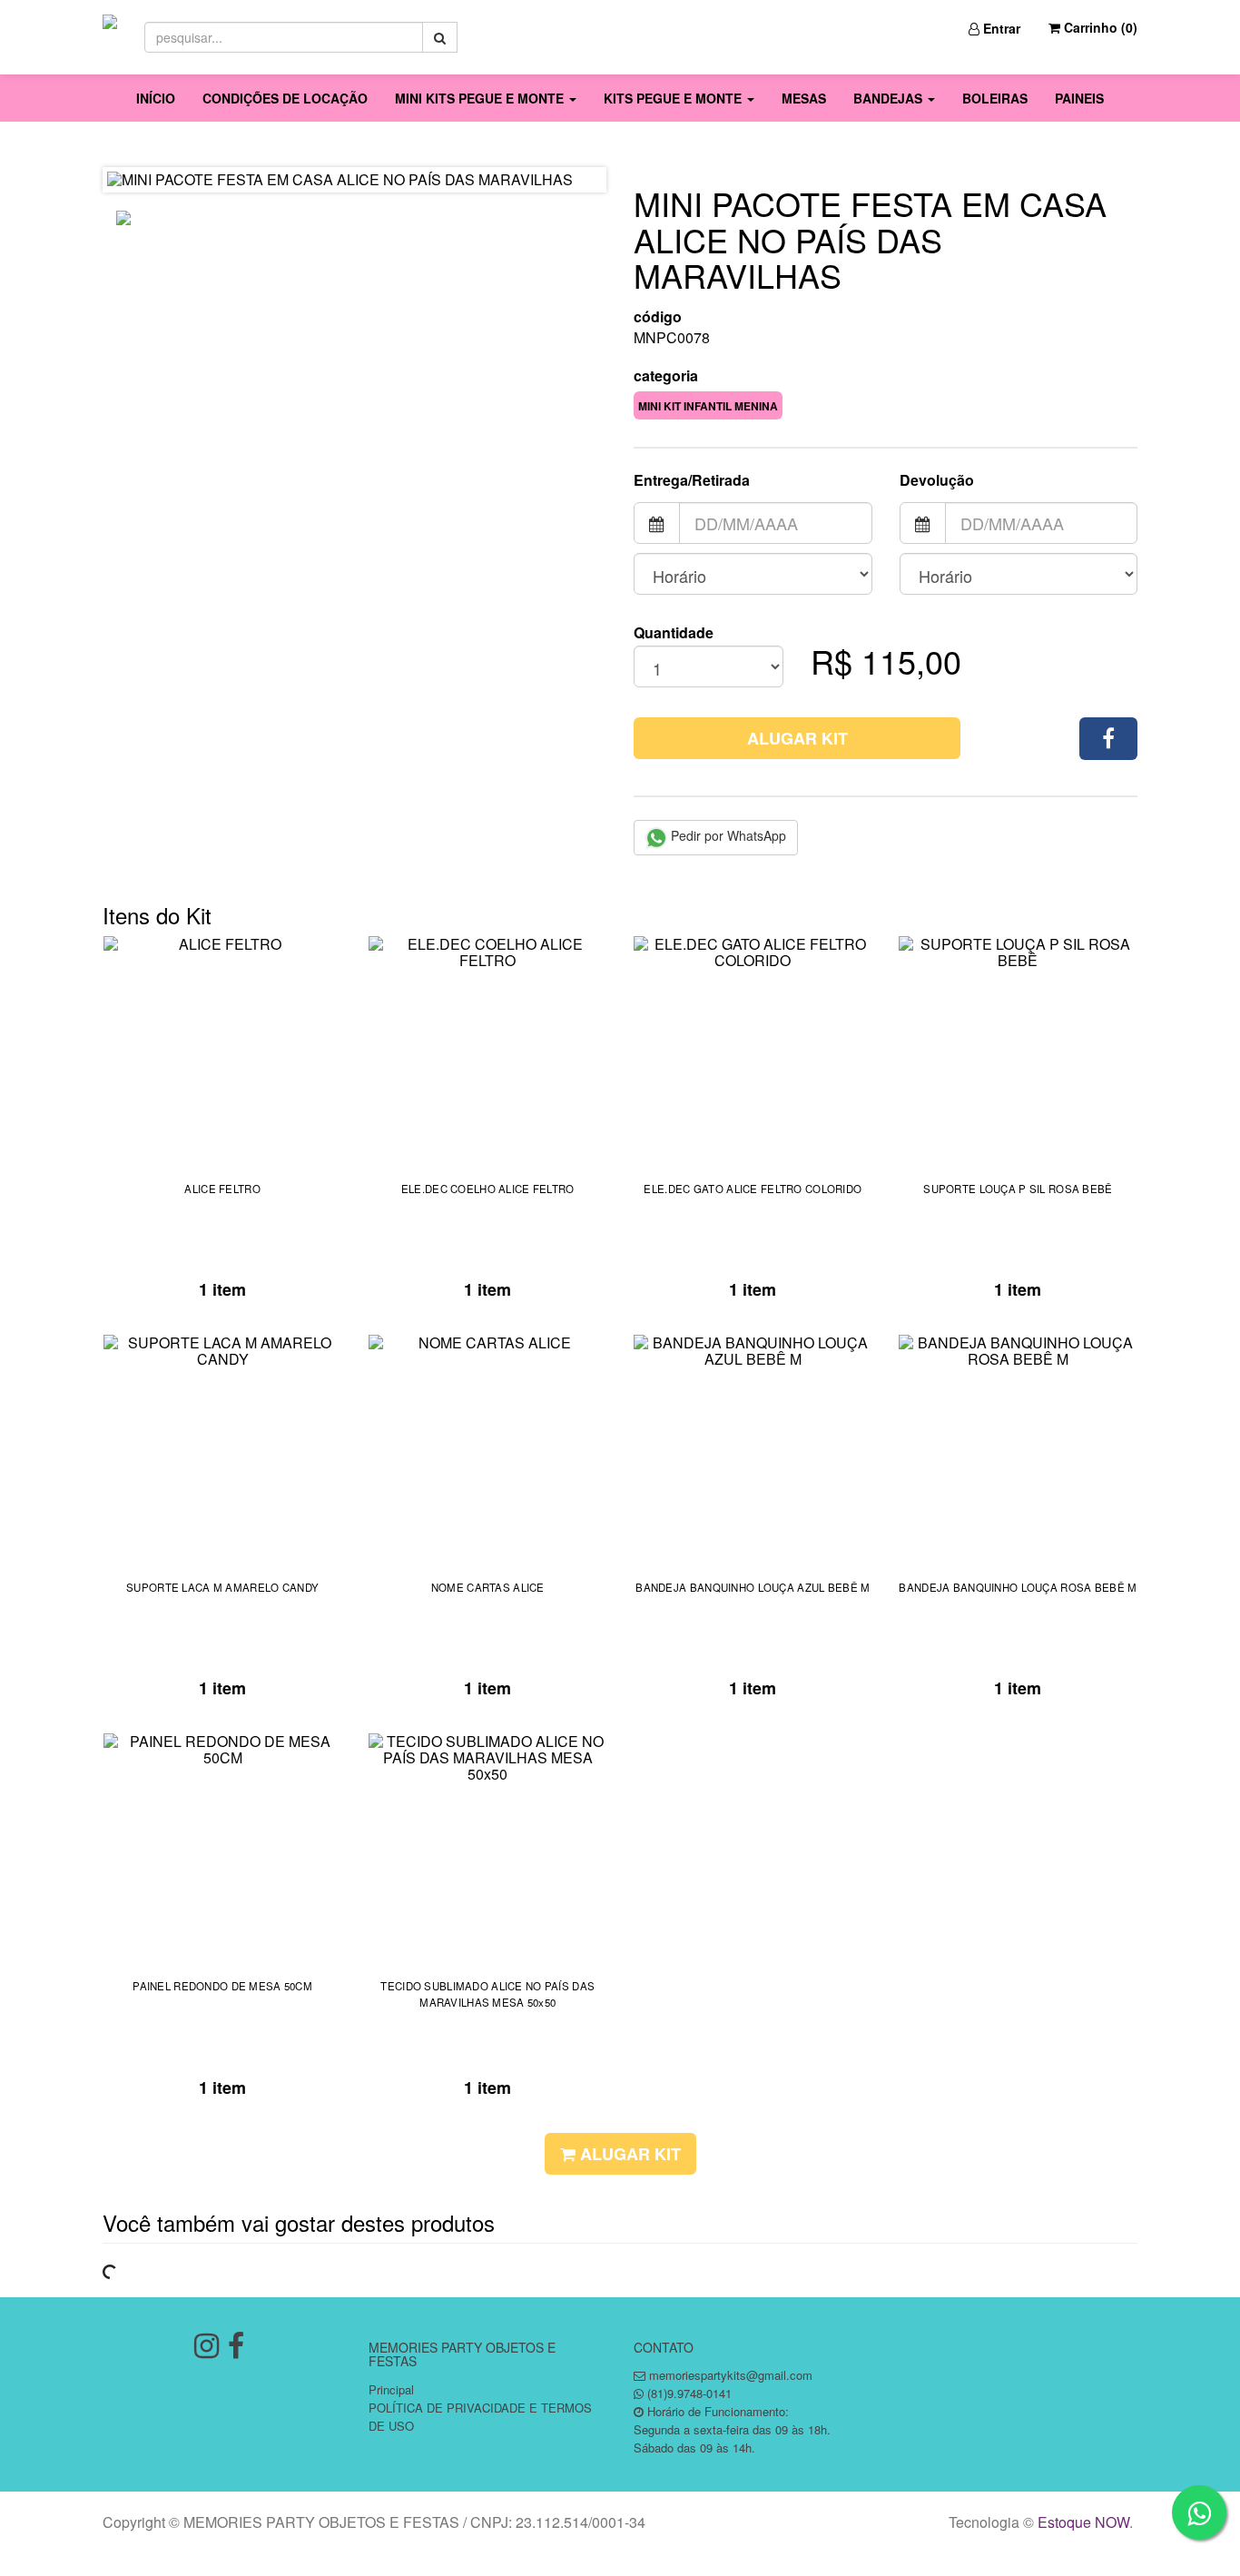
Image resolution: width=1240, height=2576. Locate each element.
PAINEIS (1079, 98)
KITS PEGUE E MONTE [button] (674, 98)
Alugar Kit (797, 738)
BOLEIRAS (995, 98)
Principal (391, 2389)
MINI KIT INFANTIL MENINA (708, 406)
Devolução (937, 480)
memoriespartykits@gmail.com (731, 2375)
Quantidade (674, 633)
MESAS (804, 98)
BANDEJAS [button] (890, 98)
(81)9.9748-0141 (689, 2393)
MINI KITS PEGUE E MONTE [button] (481, 98)
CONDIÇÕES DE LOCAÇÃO (285, 98)
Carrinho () (1099, 27)
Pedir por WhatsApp (727, 835)
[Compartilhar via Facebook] (1108, 739)
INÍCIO (156, 98)
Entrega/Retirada (692, 480)
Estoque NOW (1083, 2522)
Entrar (1000, 28)
